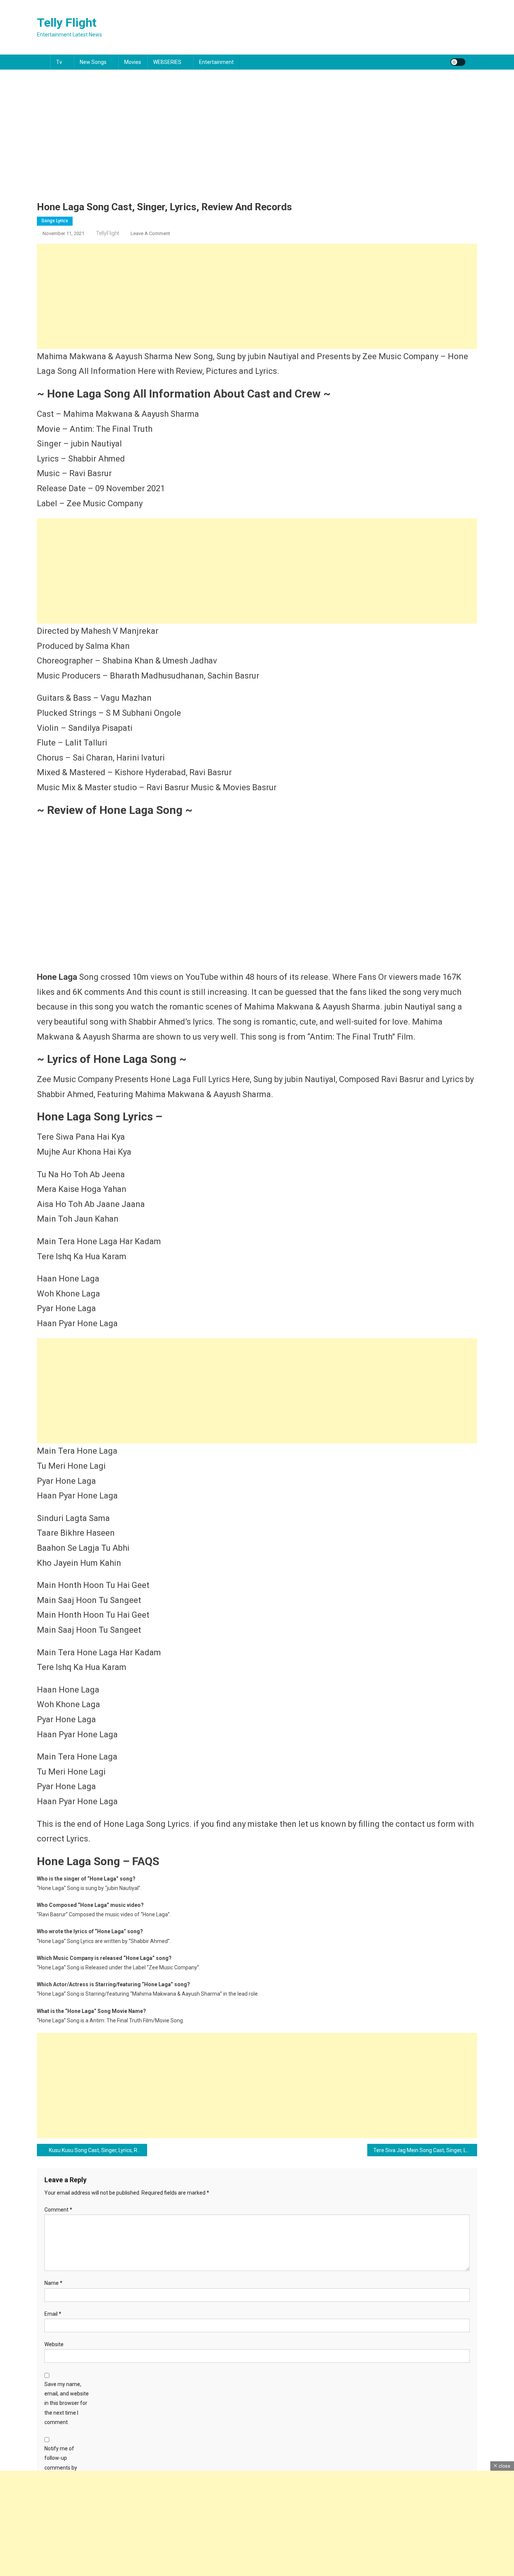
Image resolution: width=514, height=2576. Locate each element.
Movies (133, 62)
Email (53, 2314)
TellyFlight (108, 233)
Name (53, 2283)
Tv (59, 62)
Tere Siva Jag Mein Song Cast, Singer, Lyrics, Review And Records (425, 2150)
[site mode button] (458, 62)
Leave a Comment (150, 233)
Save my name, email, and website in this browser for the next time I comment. (67, 2403)
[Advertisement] (257, 145)
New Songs (93, 62)
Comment (58, 2210)
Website (54, 2344)
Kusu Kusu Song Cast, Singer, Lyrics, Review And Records (98, 2150)
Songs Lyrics (55, 221)
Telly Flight (67, 23)
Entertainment (216, 62)
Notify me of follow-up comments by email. (61, 2463)
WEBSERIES (167, 62)
